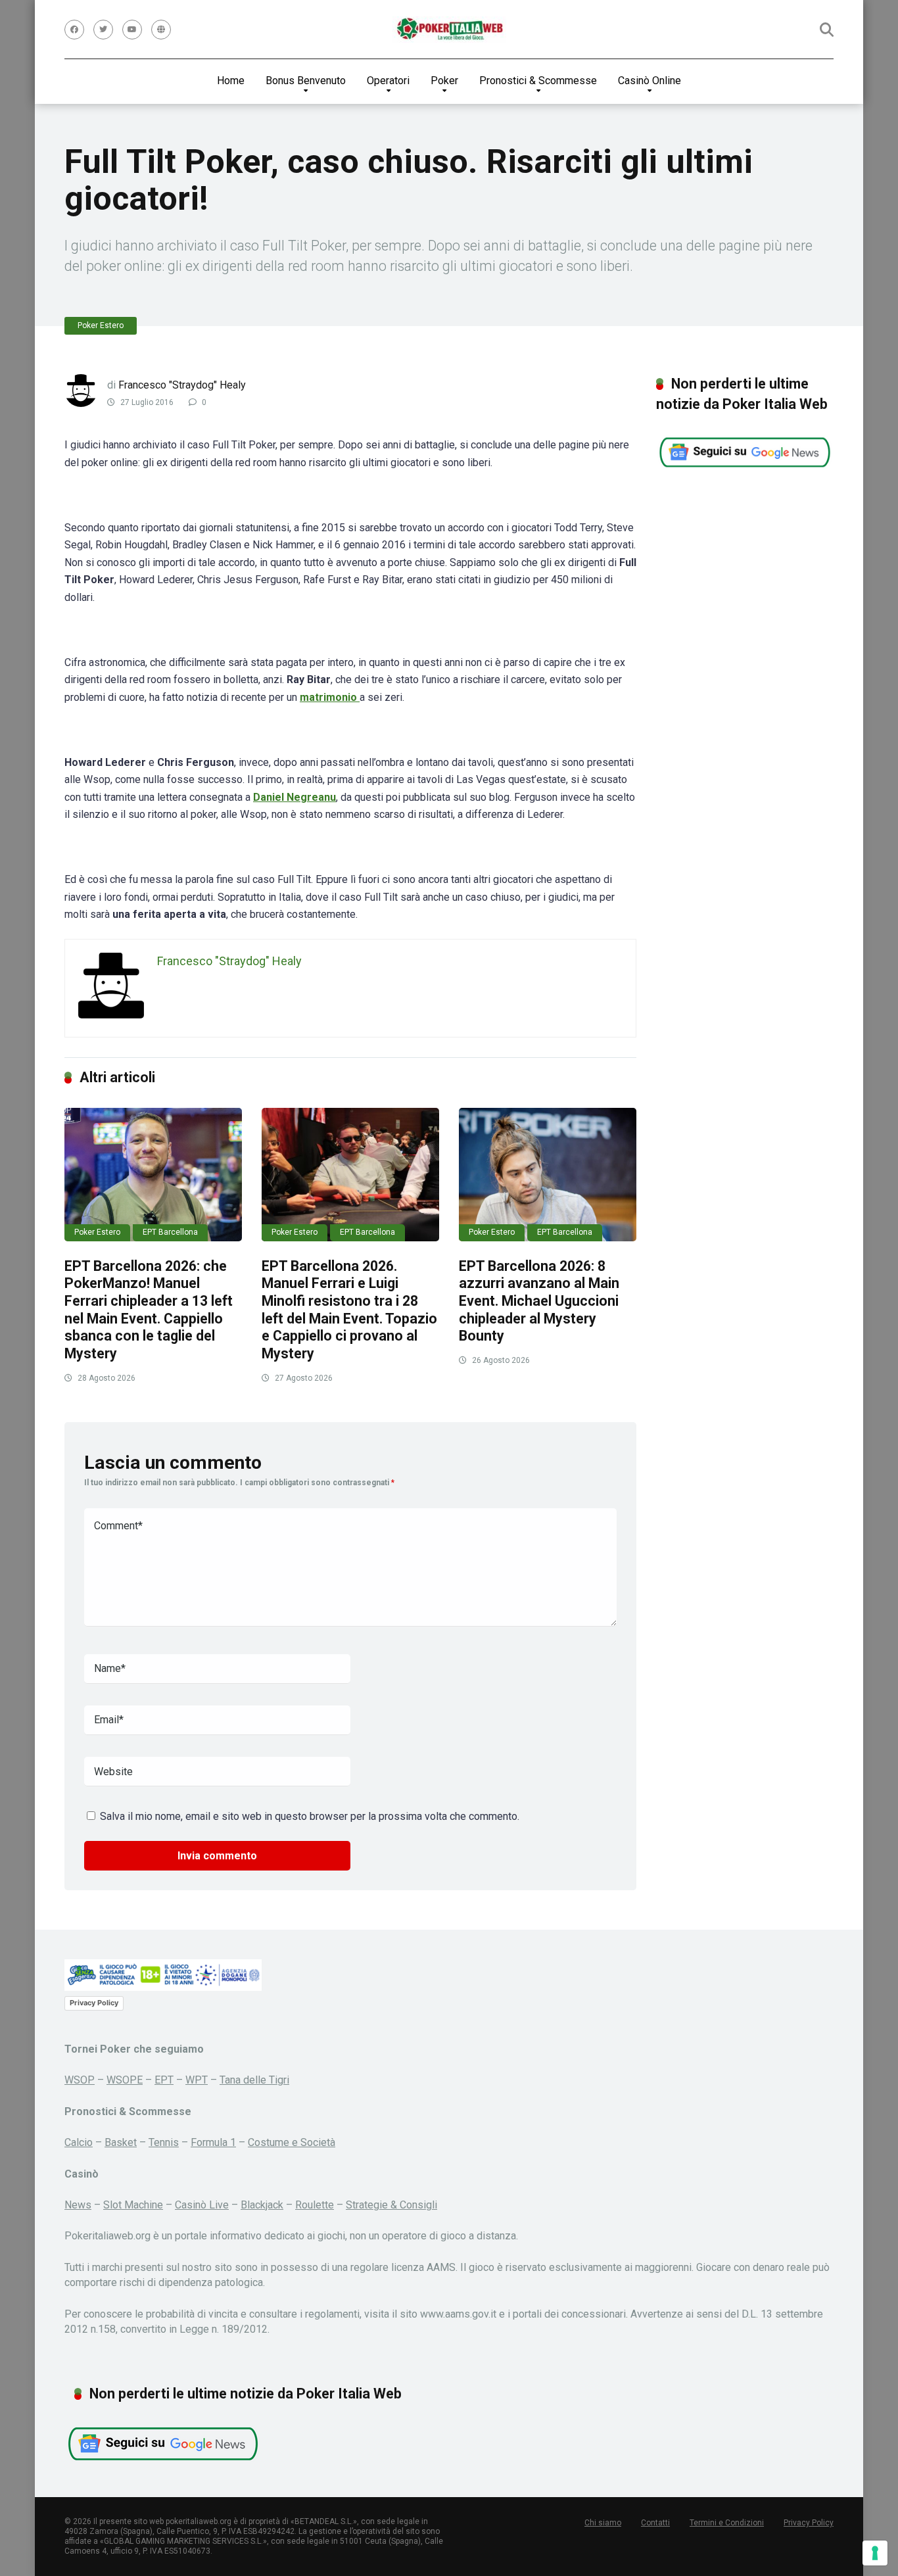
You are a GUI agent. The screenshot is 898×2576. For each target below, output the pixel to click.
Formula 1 (213, 2142)
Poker (444, 81)
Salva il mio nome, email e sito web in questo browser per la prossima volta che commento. (310, 1816)
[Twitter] (103, 30)
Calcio (79, 2142)
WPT (197, 2080)
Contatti (655, 2523)
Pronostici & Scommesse (538, 81)
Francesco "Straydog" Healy (182, 385)
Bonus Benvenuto (306, 81)
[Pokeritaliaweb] (449, 30)
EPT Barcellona (170, 1232)
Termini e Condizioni (727, 2523)
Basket (121, 2142)
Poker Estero (101, 325)
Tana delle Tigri (254, 2080)
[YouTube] (132, 30)
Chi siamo (603, 2523)
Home (231, 81)
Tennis (164, 2142)
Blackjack (262, 2205)
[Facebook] (74, 30)
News (78, 2205)
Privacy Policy (94, 2003)
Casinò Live (202, 2205)
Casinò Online (650, 81)
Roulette (315, 2205)
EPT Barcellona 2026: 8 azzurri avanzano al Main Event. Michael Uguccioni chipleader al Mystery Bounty (539, 1301)
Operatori (388, 81)
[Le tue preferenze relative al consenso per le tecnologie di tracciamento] (875, 2553)
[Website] (161, 30)
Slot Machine (133, 2205)
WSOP (80, 2080)
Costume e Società (292, 2142)
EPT (164, 2080)
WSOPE (125, 2080)
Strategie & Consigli (391, 2205)
